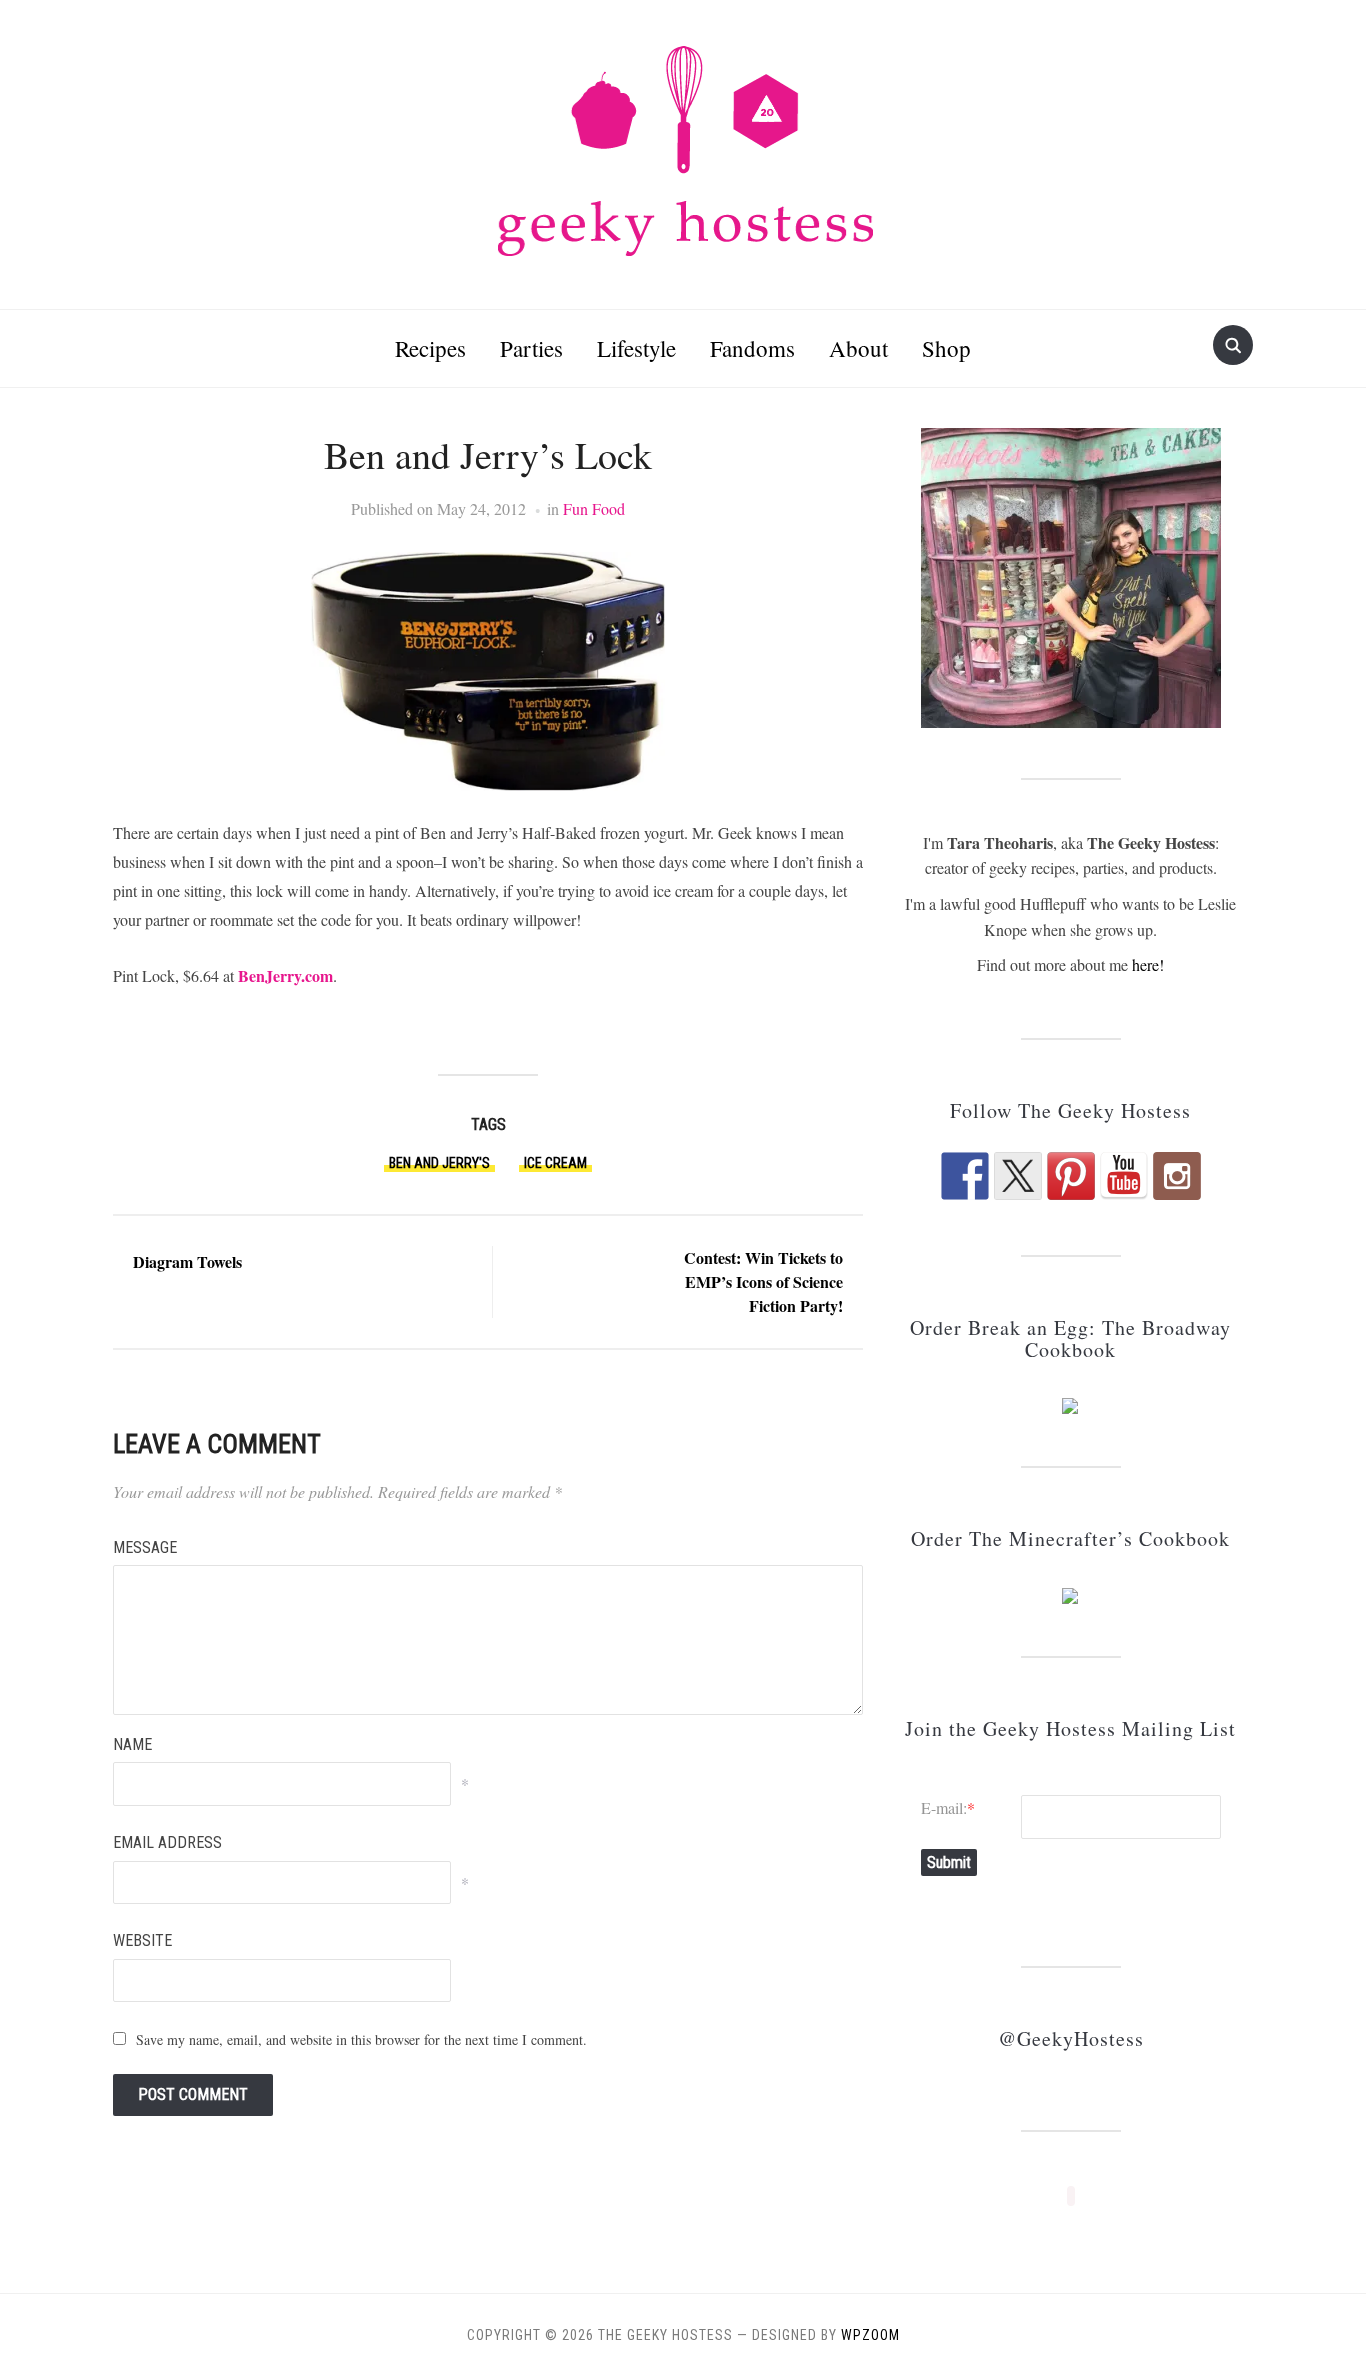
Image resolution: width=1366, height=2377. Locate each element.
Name (132, 1744)
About (858, 348)
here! (1148, 964)
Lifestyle (636, 348)
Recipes (430, 348)
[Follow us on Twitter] (1018, 1176)
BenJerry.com (285, 975)
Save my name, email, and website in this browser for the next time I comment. (361, 2039)
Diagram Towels (187, 1261)
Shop (946, 348)
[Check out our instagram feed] (1177, 1176)
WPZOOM (870, 2335)
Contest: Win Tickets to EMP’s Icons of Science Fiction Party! (763, 1281)
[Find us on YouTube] (1124, 1176)
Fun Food (594, 508)
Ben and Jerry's (439, 1163)
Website (142, 1940)
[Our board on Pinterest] (1071, 1176)
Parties (531, 348)
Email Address (167, 1842)
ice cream (555, 1163)
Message (145, 1547)
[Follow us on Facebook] (965, 1176)
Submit (949, 1862)
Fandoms (752, 348)
